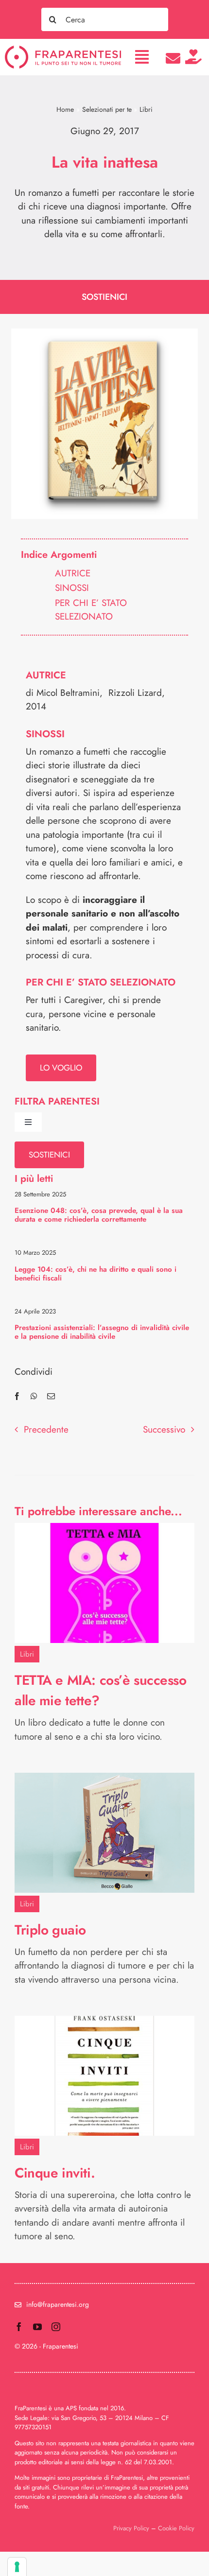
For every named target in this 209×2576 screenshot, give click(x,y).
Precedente (46, 1429)
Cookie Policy (176, 2528)
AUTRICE (73, 573)
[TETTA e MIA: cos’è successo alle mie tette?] (104, 1530)
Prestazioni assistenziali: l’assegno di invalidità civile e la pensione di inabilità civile (102, 1332)
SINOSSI (72, 588)
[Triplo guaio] (104, 1779)
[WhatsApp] (34, 1396)
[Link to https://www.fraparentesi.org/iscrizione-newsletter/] (173, 58)
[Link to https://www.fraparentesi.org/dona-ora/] (193, 57)
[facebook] (19, 2327)
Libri (27, 1654)
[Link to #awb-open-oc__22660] (142, 57)
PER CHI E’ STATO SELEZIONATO (91, 610)
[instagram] (56, 2327)
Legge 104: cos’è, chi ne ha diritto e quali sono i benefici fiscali (96, 1274)
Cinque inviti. (55, 2173)
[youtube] (37, 2327)
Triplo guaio (50, 1930)
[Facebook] (17, 1396)
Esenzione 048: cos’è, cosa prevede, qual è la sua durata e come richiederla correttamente (99, 1215)
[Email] (51, 1396)
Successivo (164, 1429)
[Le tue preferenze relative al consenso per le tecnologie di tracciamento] (17, 2567)
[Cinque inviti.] (104, 2022)
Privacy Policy (131, 2528)
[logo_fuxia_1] (63, 50)
